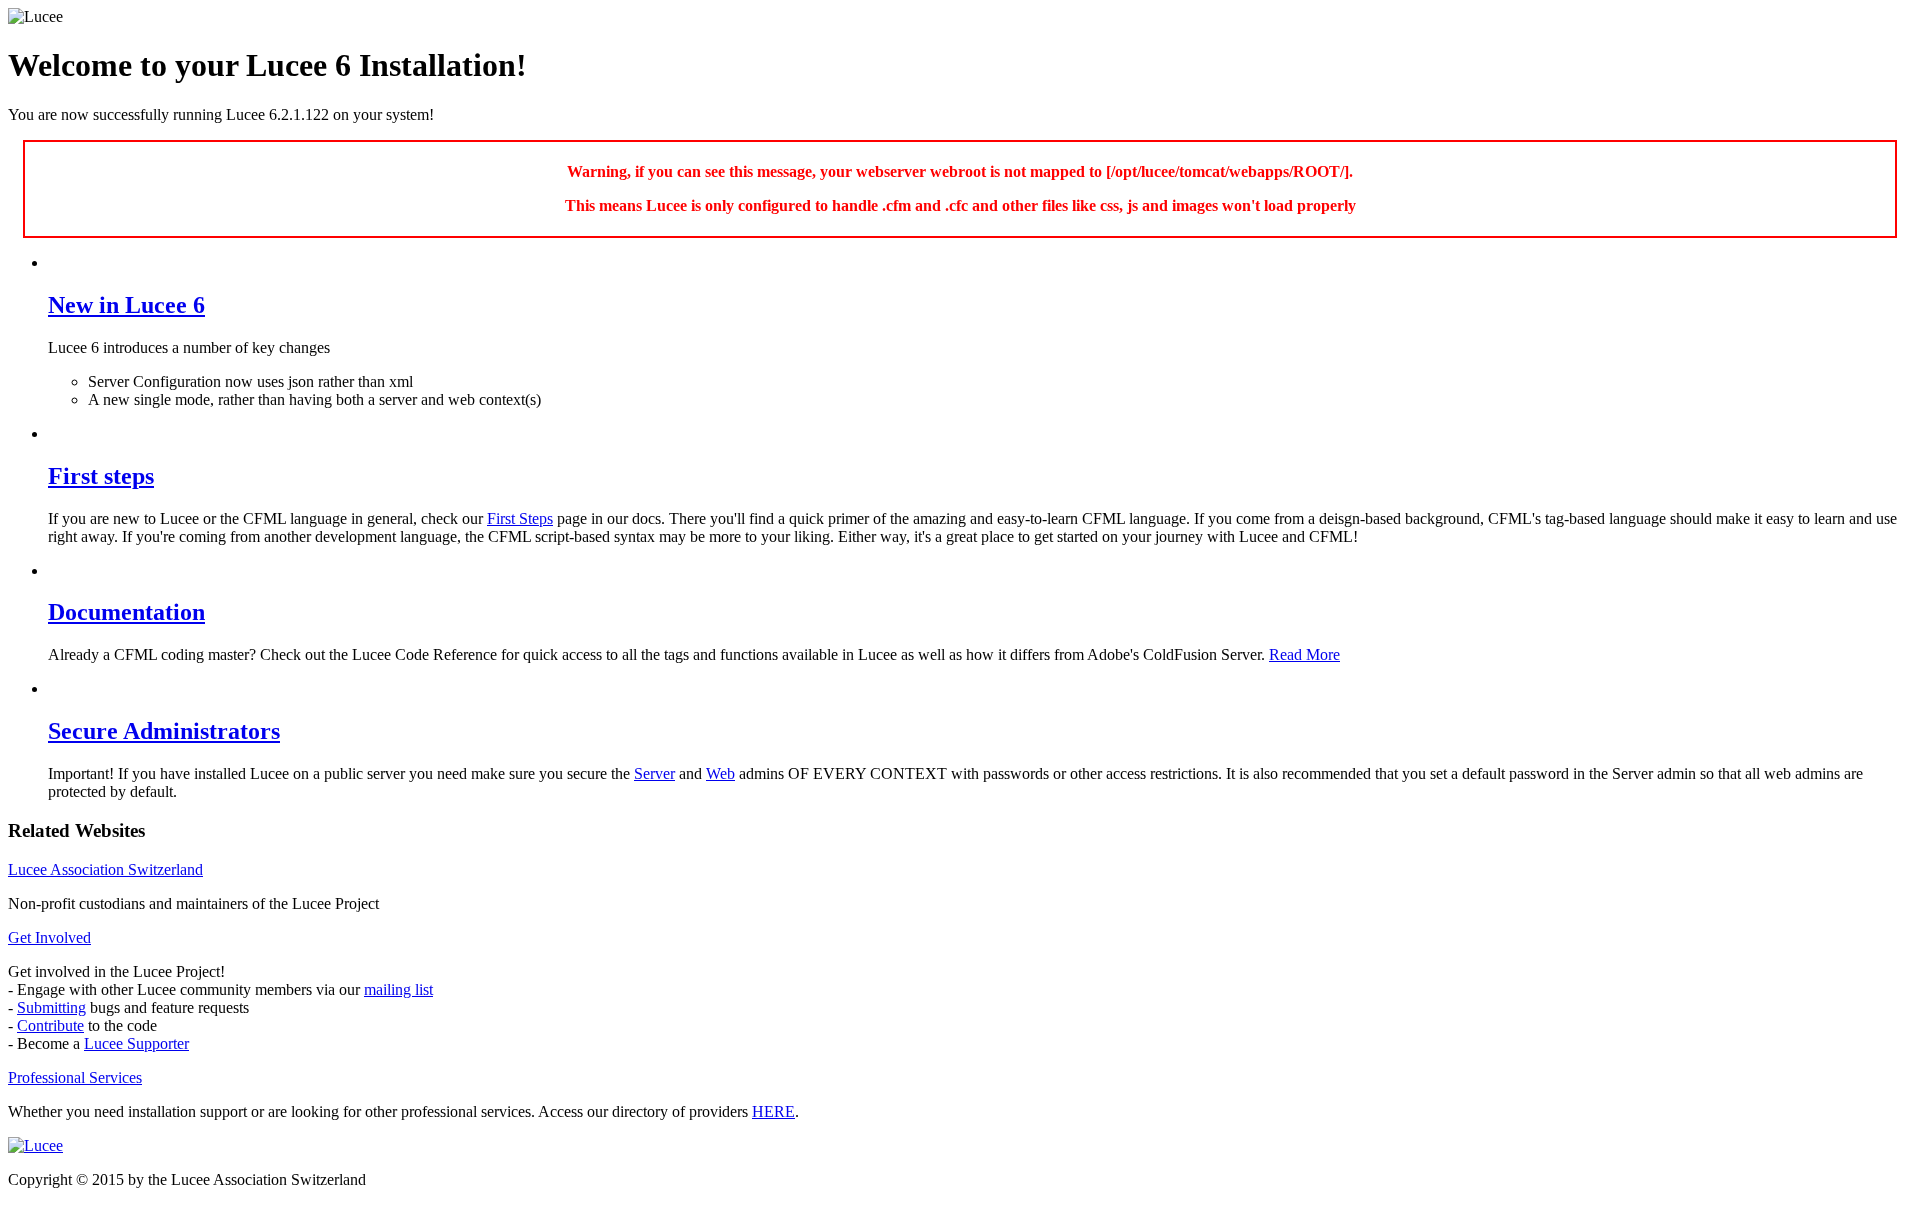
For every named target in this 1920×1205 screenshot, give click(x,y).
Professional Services (75, 1077)
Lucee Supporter (136, 1043)
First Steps (520, 518)
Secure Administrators (164, 731)
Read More (1304, 654)
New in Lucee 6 (126, 305)
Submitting (51, 1007)
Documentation (126, 612)
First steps (101, 476)
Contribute (50, 1025)
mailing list (398, 989)
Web (720, 773)
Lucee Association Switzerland (105, 869)
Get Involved (49, 937)
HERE (773, 1111)
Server (654, 773)
